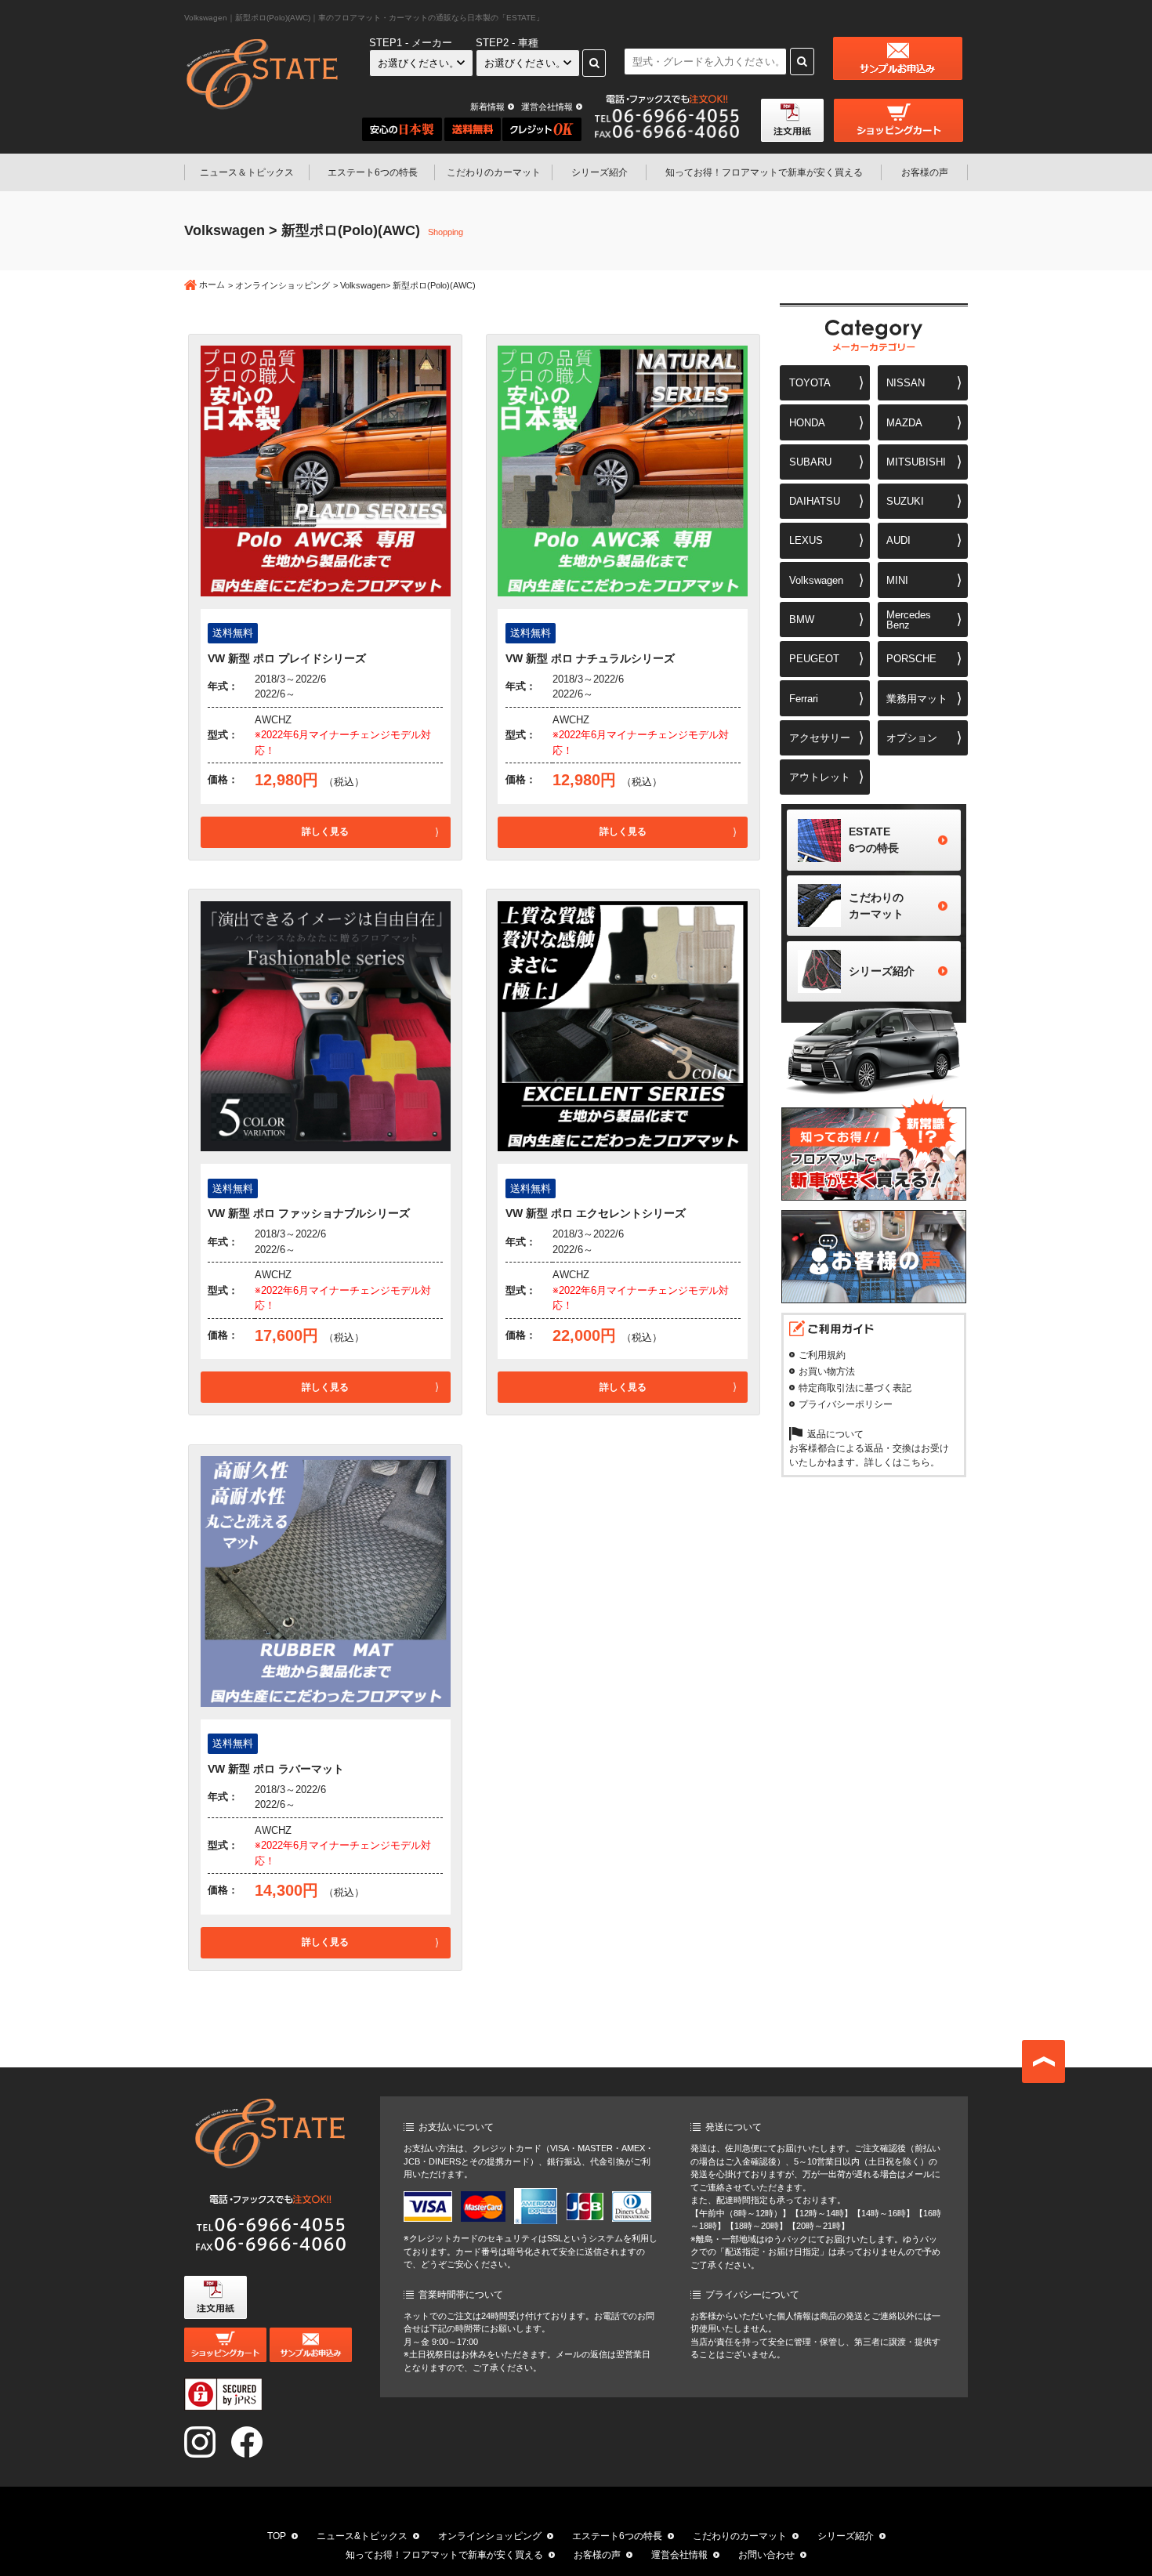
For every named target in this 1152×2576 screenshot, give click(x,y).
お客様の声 (925, 172)
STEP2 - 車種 (507, 43)
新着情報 (487, 107)
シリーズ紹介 (600, 172)
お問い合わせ (766, 2555)
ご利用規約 (822, 1355)
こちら (916, 1462)
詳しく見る (325, 831)
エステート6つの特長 (373, 172)
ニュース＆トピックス (247, 172)
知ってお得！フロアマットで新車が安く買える (444, 2555)
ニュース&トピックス (362, 2536)
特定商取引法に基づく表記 (855, 1388)
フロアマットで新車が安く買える (764, 172)
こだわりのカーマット (494, 172)
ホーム (212, 284)
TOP (277, 2536)
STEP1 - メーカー (411, 43)
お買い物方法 (827, 1371)
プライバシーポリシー (846, 1404)
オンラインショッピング (283, 285)
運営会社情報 (547, 107)
